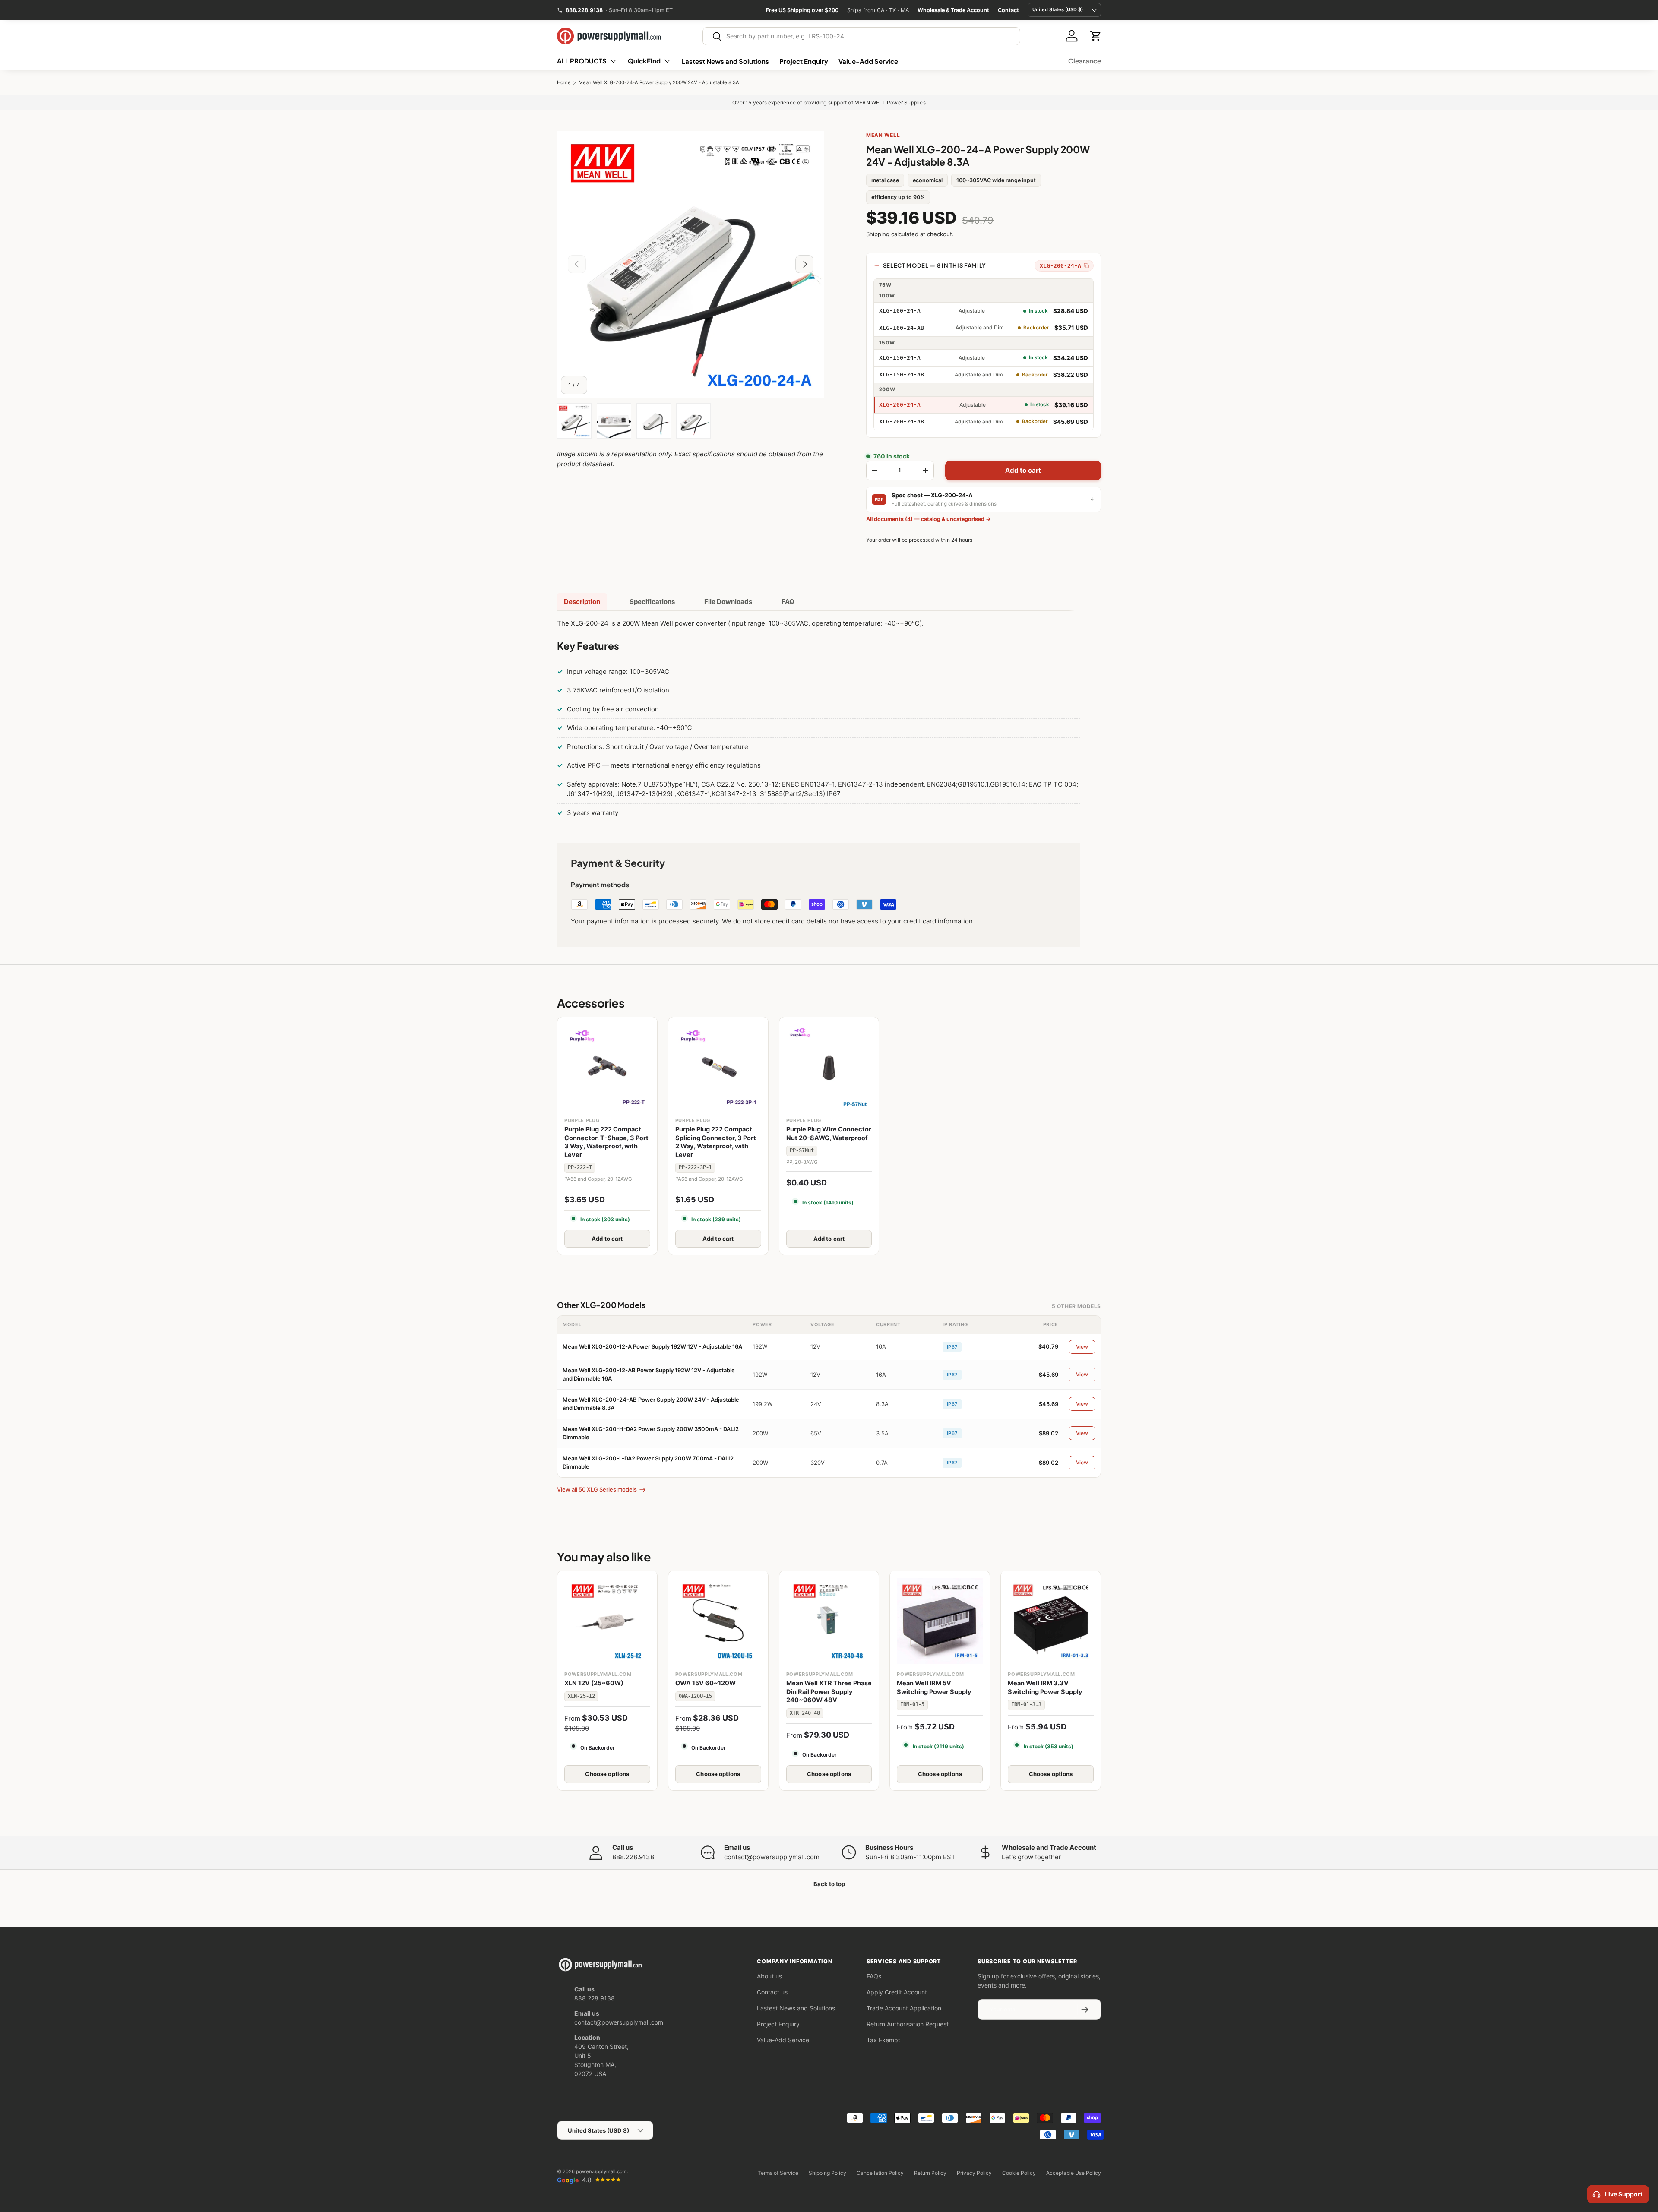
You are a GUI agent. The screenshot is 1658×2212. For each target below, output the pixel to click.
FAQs (874, 1976)
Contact (1008, 10)
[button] (1096, 36)
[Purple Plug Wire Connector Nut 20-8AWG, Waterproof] (829, 1067)
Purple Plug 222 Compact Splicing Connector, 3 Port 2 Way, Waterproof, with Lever (716, 1142)
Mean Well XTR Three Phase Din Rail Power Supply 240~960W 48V (829, 1692)
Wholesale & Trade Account (953, 10)
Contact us (772, 1992)
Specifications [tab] (652, 602)
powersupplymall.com (601, 2171)
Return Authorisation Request (908, 2024)
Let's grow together (1032, 1857)
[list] (691, 264)
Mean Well (883, 135)
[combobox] (862, 36)
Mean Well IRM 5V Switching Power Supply (934, 1687)
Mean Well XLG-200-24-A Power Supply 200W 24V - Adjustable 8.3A (659, 83)
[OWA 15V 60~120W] (718, 1621)
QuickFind (644, 61)
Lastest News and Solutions (725, 61)
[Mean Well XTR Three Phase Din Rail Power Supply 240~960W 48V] (829, 1621)
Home (564, 83)
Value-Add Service (868, 61)
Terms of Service (778, 2173)
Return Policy (930, 2173)
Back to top (829, 1884)
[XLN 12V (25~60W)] (607, 1621)
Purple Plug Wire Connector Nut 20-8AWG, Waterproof (829, 1134)
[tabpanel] (818, 720)
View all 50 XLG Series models (597, 1489)
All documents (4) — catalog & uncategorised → (929, 519)
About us (769, 1976)
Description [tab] (582, 602)
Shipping (878, 234)
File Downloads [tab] (728, 602)
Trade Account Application (904, 2008)
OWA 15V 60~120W (706, 1683)
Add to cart (1023, 470)
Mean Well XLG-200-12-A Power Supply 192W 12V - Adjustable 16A (652, 1346)
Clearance (1085, 61)
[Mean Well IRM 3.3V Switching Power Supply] (1051, 1621)
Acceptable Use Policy (1074, 2173)
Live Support (1624, 2194)
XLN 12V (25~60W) (594, 1683)
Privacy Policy (974, 2173)
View (1082, 1347)
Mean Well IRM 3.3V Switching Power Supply (1045, 1687)
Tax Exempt (883, 2040)
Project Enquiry (804, 61)
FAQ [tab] (788, 602)
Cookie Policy (1019, 2173)
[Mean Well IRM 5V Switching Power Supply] (940, 1621)
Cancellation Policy (880, 2173)
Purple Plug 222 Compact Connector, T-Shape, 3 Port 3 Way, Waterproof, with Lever (606, 1142)
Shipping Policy (827, 2173)
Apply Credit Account (897, 1992)
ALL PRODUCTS (582, 61)
